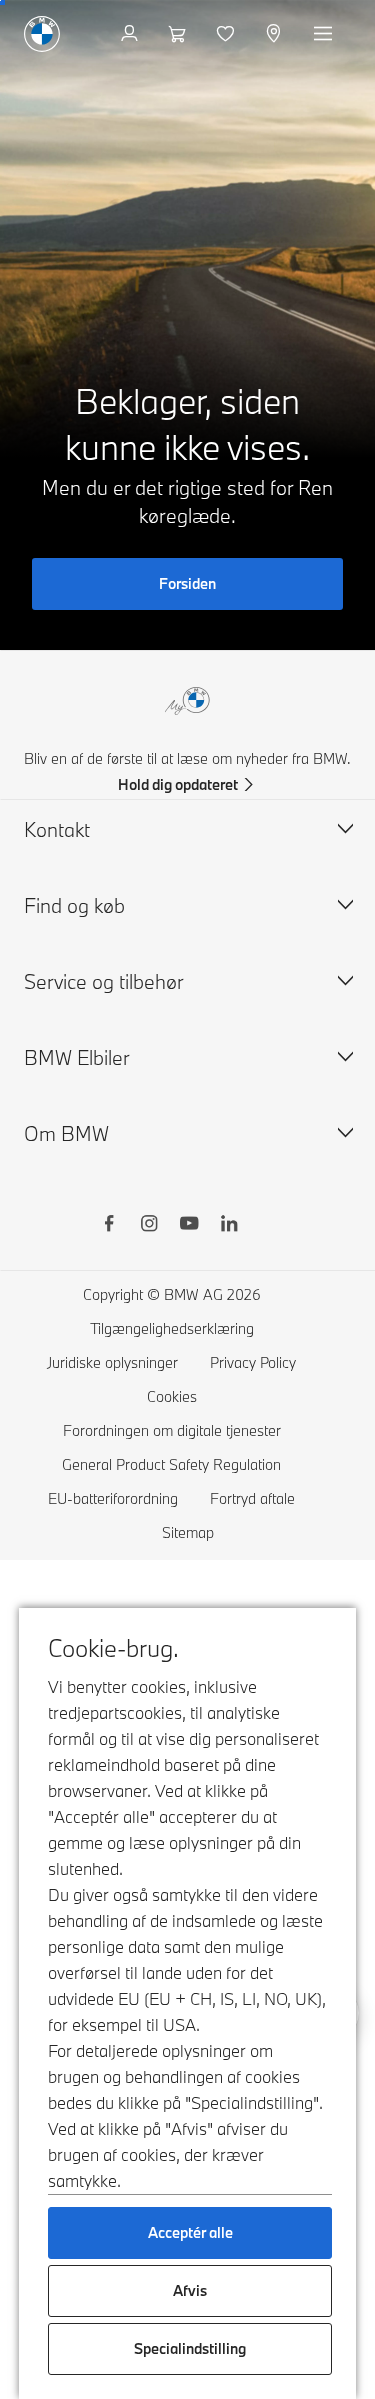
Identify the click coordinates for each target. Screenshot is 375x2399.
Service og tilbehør (104, 981)
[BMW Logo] (42, 34)
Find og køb (74, 905)
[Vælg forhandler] (275, 34)
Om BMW (66, 1133)
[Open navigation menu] (325, 34)
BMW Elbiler (77, 1057)
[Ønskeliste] (227, 34)
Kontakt (57, 829)
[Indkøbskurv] (179, 34)
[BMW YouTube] (189, 1226)
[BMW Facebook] (109, 1226)
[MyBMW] (131, 34)
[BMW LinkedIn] (229, 1226)
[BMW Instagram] (149, 1226)
